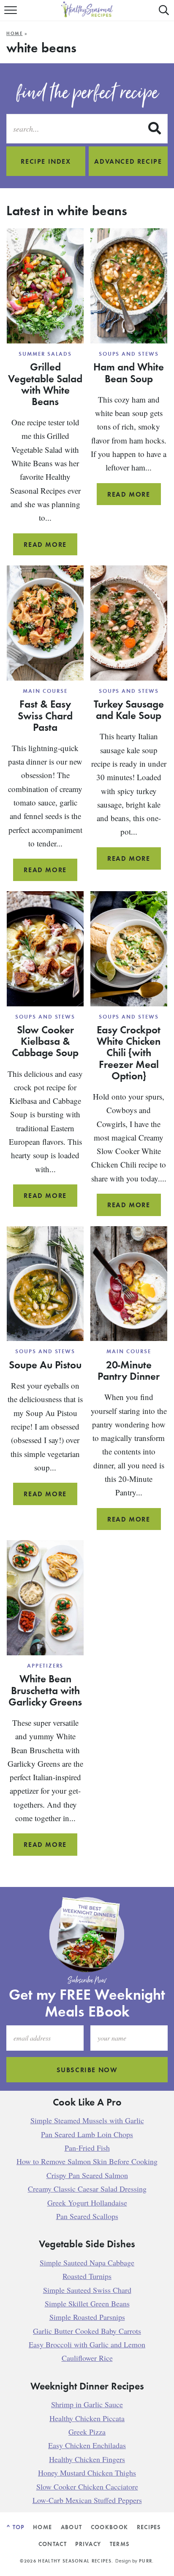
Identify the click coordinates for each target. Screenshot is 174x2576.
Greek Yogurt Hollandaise (87, 2202)
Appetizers (45, 1666)
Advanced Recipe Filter (128, 166)
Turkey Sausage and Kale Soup (129, 710)
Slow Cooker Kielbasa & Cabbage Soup (45, 1041)
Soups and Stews (129, 354)
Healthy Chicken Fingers (87, 2459)
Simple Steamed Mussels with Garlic (87, 2120)
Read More (50, 548)
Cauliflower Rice (87, 2358)
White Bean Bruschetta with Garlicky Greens (45, 1690)
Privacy (88, 2544)
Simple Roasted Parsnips (87, 2317)
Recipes (149, 2527)
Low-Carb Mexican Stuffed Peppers (87, 2500)
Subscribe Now (87, 2070)
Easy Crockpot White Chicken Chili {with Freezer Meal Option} (129, 1053)
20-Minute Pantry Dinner (129, 1370)
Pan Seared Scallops (87, 2216)
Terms (120, 2544)
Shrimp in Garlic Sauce (87, 2404)
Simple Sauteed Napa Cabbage (87, 2262)
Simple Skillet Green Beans (87, 2303)
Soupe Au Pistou (45, 1365)
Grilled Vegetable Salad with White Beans (45, 384)
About (72, 2527)
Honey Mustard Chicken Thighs (87, 2473)
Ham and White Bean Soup (129, 372)
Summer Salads (45, 354)
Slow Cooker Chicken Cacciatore (87, 2486)
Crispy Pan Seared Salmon (87, 2175)
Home (15, 33)
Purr (145, 2561)
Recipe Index (46, 161)
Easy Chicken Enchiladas (87, 2445)
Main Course (45, 691)
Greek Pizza (87, 2432)
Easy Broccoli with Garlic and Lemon (87, 2344)
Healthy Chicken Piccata (87, 2418)
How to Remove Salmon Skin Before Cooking (87, 2161)
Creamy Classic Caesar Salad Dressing (87, 2189)
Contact (53, 2544)
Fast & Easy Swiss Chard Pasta (45, 715)
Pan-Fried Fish (87, 2148)
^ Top (16, 2527)
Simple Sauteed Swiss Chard (87, 2289)
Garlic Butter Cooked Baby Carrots (87, 2330)
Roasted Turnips (87, 2276)
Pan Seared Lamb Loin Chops (87, 2134)
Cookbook (110, 2527)
